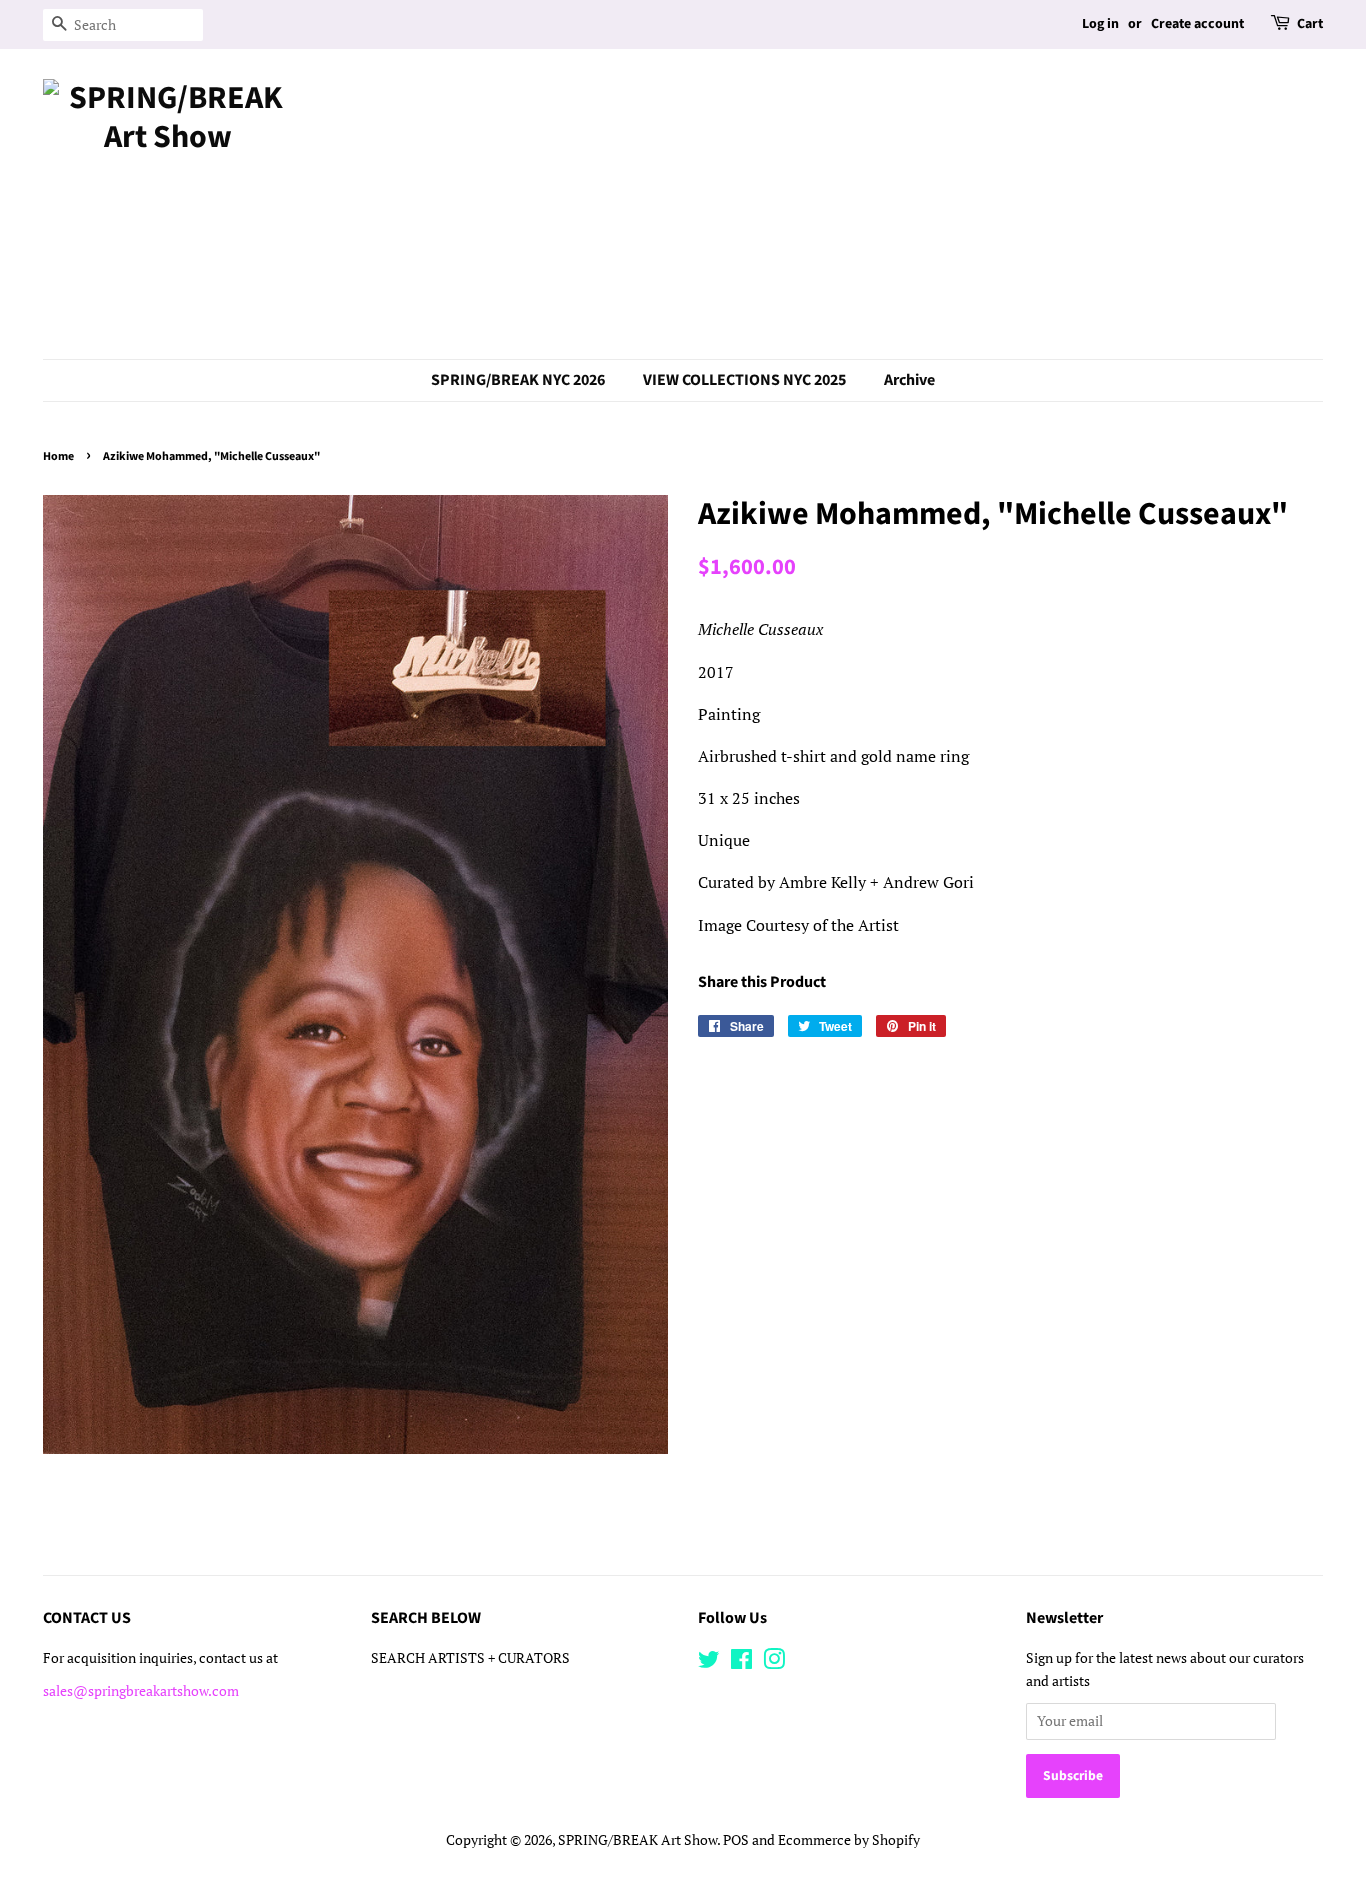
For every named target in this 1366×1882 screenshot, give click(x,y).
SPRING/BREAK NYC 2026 (518, 380)
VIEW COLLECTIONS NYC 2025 (744, 380)
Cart (1310, 24)
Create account (1197, 24)
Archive (909, 380)
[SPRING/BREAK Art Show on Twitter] (709, 1663)
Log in (1100, 24)
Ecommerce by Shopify (849, 1840)
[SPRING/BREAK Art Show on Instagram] (774, 1663)
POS (736, 1840)
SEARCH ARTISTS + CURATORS (470, 1658)
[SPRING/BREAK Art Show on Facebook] (741, 1663)
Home (58, 456)
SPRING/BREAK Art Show (637, 1840)
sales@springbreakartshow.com (141, 1691)
